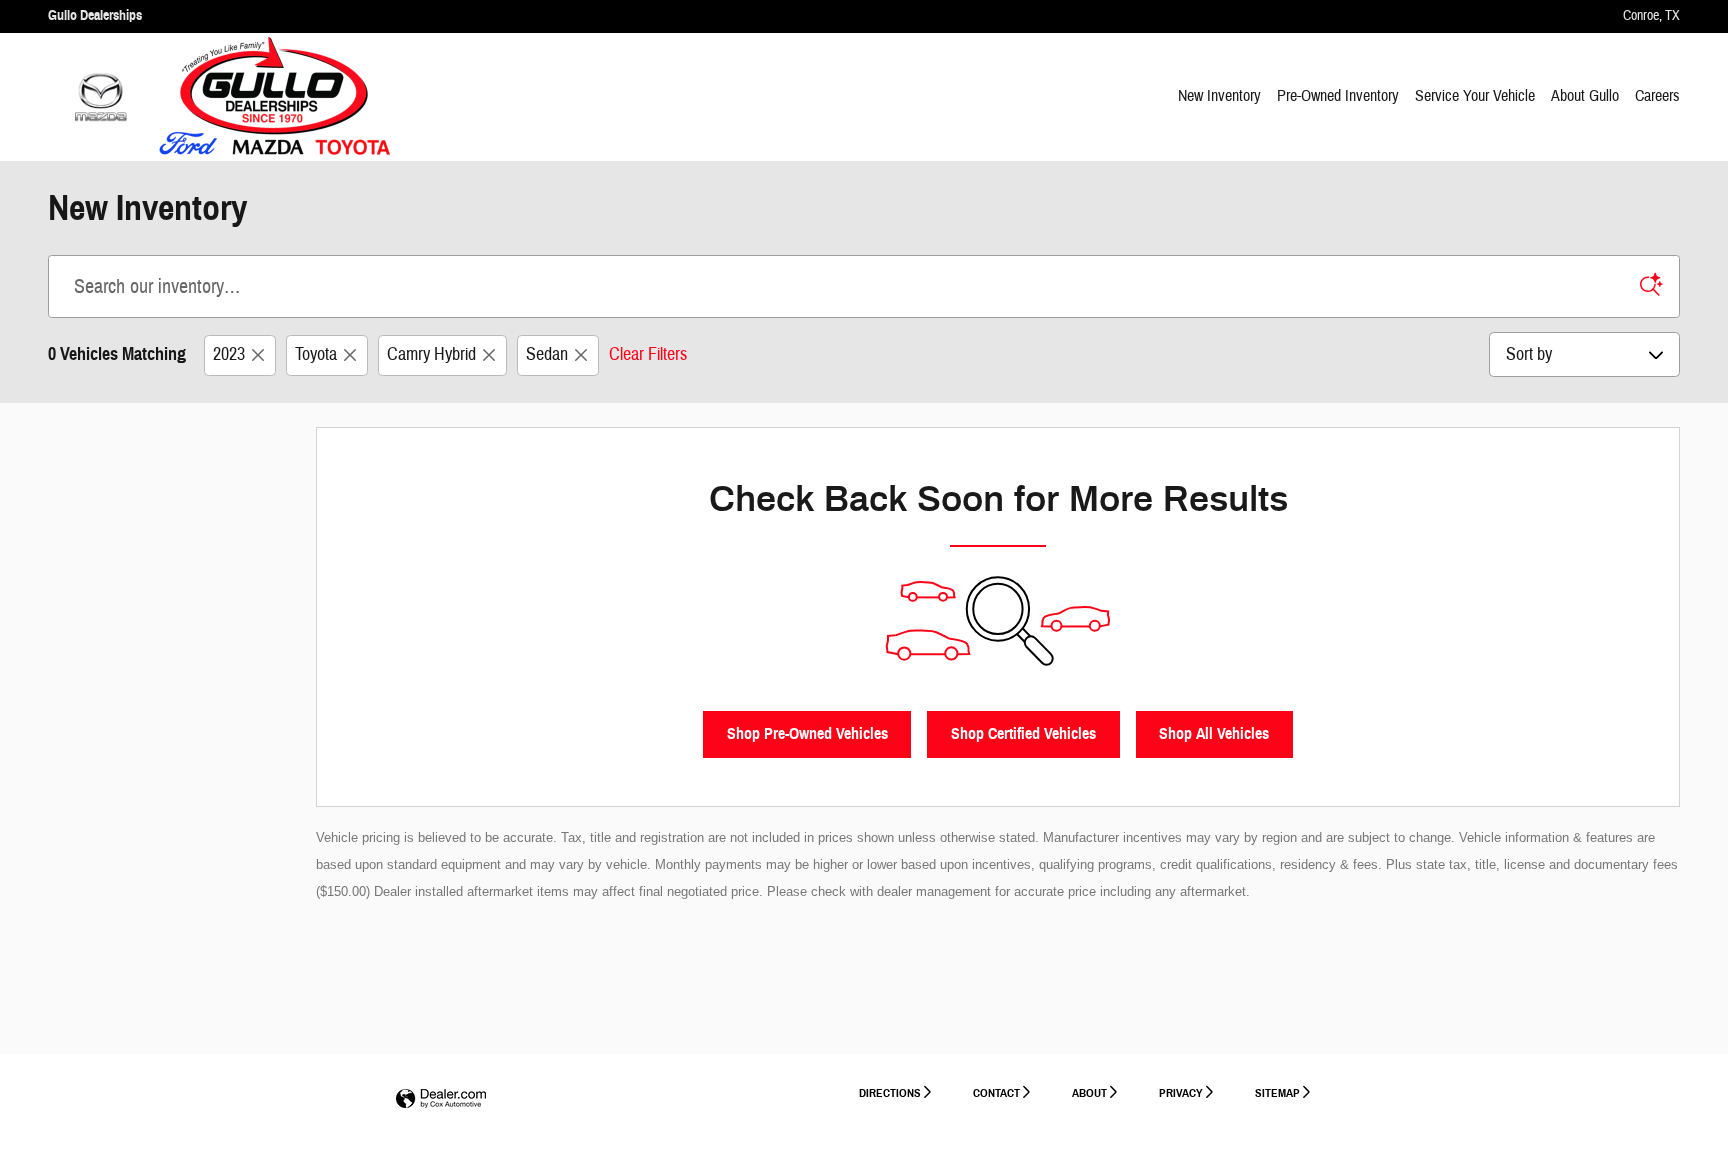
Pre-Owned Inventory (1338, 96)
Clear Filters (648, 354)
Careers (1657, 96)
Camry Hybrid (431, 354)
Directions (890, 1092)
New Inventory (1219, 96)
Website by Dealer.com (441, 1099)
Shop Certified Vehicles (1023, 733)
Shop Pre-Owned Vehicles (807, 733)
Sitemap (1277, 1092)
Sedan (547, 354)
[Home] (100, 97)
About (1089, 1092)
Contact (996, 1092)
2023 (229, 354)
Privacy (1181, 1092)
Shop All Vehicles (1214, 733)
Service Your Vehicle (1475, 96)
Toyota (316, 354)
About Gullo (1585, 96)
